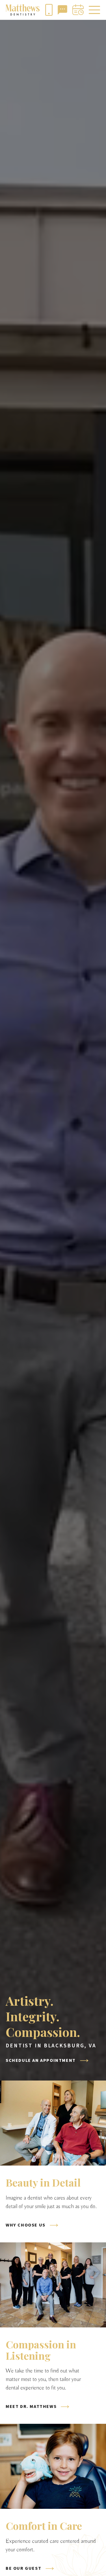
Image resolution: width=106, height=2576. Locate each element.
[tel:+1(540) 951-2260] (49, 10)
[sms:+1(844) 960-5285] (62, 10)
